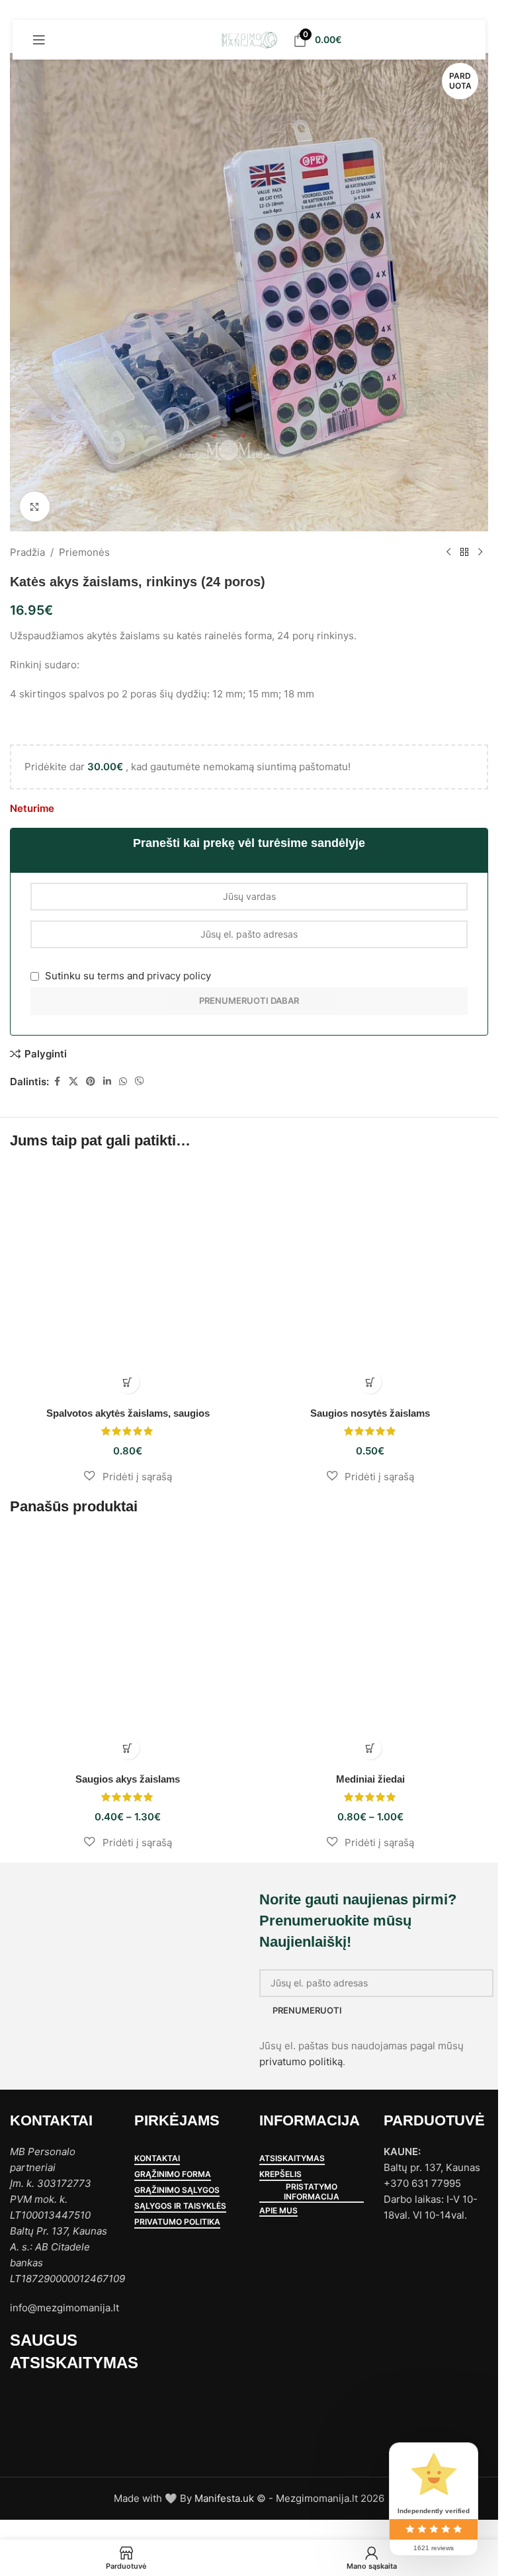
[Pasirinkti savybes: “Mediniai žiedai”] (370, 1748)
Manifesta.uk (224, 2498)
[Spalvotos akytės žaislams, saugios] (128, 1283)
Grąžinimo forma (173, 2174)
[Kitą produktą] (480, 553)
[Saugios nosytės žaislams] (371, 1283)
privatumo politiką (301, 2062)
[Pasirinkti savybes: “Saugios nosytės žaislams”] (370, 1382)
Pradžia (27, 552)
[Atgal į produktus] (464, 553)
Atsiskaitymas (292, 2158)
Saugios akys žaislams (128, 1779)
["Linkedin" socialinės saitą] (107, 1082)
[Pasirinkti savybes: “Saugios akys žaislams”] (128, 1748)
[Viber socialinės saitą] (140, 1082)
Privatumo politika (177, 2222)
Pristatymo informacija (312, 2192)
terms (111, 976)
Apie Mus (278, 2211)
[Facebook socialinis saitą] (57, 1082)
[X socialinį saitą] (73, 1082)
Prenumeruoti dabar (249, 1000)
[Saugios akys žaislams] (128, 1649)
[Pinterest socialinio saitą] (91, 1082)
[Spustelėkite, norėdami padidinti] (35, 507)
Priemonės (84, 552)
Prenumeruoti (307, 2010)
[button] (128, 1476)
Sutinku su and (127, 976)
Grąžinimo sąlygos (177, 2190)
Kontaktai (157, 2158)
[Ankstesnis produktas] (448, 553)
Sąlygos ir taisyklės (180, 2206)
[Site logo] (249, 39)
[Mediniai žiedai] (371, 1649)
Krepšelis (280, 2174)
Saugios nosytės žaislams (370, 1413)
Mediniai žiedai (370, 1779)
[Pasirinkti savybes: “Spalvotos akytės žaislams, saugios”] (128, 1382)
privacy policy (179, 976)
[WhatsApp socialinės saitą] (123, 1082)
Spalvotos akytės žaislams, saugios (128, 1413)
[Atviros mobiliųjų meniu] (39, 40)
